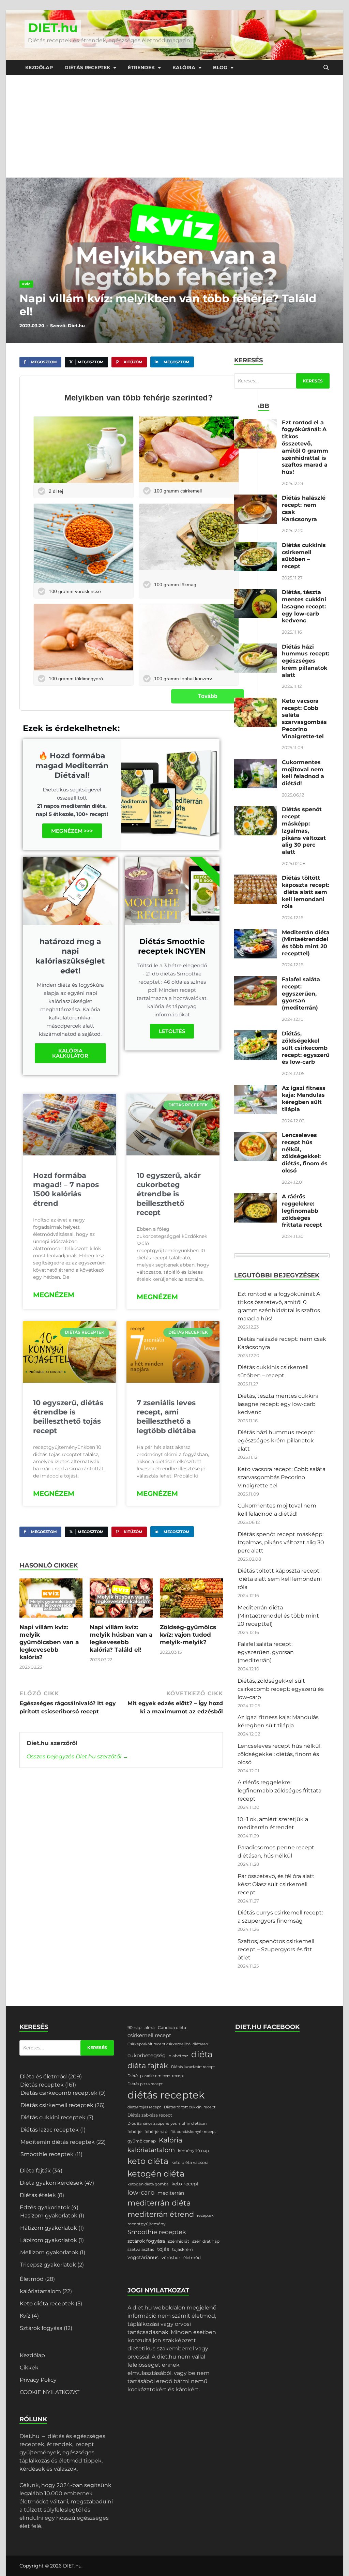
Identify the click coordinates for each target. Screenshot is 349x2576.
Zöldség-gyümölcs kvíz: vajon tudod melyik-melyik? (188, 1635)
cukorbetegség (147, 2056)
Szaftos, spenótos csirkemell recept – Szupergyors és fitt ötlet (276, 1949)
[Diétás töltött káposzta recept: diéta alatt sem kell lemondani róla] (255, 878)
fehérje (134, 2131)
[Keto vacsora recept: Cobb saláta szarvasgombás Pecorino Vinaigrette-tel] (255, 702)
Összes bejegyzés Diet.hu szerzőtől (77, 1756)
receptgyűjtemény (147, 2224)
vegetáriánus (143, 2257)
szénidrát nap (206, 2241)
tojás (163, 2249)
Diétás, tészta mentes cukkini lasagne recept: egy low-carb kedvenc (304, 606)
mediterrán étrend (161, 2214)
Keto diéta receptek (47, 2304)
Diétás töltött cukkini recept (190, 2107)
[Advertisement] (174, 126)
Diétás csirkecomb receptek (59, 2093)
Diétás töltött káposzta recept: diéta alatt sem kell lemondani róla (306, 892)
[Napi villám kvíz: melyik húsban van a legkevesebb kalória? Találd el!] (121, 1600)
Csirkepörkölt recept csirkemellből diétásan (168, 2044)
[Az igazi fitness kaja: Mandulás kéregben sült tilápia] (255, 1089)
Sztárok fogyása (41, 2328)
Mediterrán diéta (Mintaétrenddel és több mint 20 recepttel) (306, 943)
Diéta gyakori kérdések (51, 2183)
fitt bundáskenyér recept (193, 2132)
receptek (205, 2216)
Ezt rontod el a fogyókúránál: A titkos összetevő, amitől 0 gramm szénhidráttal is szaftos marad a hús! (305, 447)
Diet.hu (76, 325)
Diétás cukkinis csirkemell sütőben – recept (304, 556)
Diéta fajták (35, 2171)
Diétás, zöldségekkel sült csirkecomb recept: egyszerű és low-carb (306, 1048)
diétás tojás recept (144, 2107)
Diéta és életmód (43, 2077)
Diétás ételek (38, 2195)
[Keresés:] (282, 381)
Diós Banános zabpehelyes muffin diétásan (167, 2124)
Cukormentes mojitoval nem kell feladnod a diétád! (303, 773)
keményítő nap (193, 2150)
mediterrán (171, 2193)
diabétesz (178, 2056)
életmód (192, 2257)
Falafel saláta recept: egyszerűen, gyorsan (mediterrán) (301, 994)
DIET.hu (53, 28)
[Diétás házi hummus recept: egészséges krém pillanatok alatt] (255, 647)
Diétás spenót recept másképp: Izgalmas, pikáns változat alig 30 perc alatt (304, 831)
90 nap (134, 2027)
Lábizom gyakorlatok (49, 2240)
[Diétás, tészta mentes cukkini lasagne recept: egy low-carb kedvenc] (255, 593)
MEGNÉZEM (54, 1295)
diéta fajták (148, 2066)
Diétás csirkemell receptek (57, 2105)
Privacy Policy (38, 2380)
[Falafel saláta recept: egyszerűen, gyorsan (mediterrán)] (255, 980)
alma (150, 2027)
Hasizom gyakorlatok (49, 2216)
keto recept (185, 2184)
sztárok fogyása (146, 2241)
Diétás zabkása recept (150, 2115)
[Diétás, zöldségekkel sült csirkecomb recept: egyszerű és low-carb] (255, 1034)
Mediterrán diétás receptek (58, 2142)
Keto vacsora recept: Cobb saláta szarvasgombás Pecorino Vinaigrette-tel (304, 719)
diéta (202, 2054)
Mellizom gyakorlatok (49, 2252)
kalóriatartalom (40, 2291)
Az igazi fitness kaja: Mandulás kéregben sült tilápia (304, 1099)
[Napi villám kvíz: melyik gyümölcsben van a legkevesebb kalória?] (51, 1600)
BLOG (220, 67)
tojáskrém (183, 2249)
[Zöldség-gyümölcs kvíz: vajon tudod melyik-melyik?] (191, 1600)
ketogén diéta (156, 2173)
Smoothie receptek (47, 2154)
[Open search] (326, 68)
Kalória (184, 67)
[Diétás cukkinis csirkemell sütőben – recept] (255, 546)
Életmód (32, 2279)
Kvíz (26, 284)
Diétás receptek (87, 67)
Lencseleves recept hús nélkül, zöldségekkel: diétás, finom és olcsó (305, 1153)
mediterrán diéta (159, 2203)
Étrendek (141, 67)
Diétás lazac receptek (50, 2130)
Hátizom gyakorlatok (49, 2228)
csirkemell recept (149, 2035)
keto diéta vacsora (190, 2162)
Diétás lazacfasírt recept (193, 2067)
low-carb (141, 2192)
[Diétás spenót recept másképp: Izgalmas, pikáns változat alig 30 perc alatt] (255, 810)
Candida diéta (172, 2027)
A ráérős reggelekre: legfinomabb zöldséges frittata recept (302, 1211)
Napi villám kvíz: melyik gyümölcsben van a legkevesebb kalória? (49, 1642)
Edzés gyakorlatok (45, 2207)
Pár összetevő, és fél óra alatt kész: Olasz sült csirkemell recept (276, 1884)
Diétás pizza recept (145, 2084)
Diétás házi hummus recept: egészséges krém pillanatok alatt (306, 661)
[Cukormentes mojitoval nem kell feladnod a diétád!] (255, 763)
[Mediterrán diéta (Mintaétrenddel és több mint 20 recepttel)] (255, 933)
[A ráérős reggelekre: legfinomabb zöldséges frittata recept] (255, 1197)
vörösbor (171, 2257)
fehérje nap (156, 2131)
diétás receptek (166, 2095)
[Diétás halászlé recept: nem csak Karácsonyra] (255, 498)
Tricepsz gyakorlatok (48, 2265)
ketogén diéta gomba (148, 2184)
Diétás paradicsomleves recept (156, 2076)
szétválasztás (141, 2249)
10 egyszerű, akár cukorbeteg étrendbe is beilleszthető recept (169, 1194)
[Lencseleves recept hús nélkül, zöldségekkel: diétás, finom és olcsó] (255, 1136)
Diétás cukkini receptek (53, 2117)
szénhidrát (179, 2241)
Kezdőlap (39, 67)
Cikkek (29, 2368)
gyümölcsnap (142, 2141)
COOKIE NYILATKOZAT (50, 2392)
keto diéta (148, 2161)
